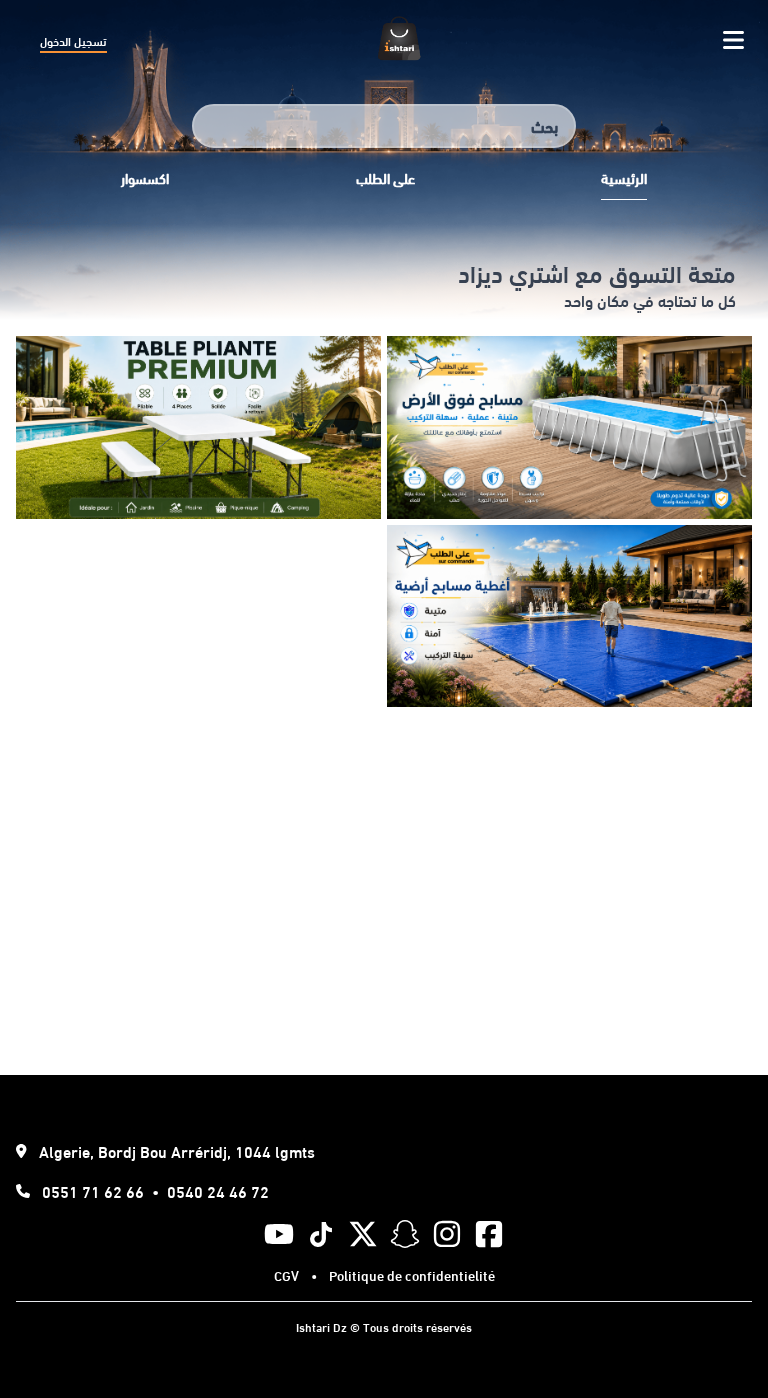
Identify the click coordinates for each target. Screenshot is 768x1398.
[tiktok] (321, 1234)
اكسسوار (145, 178)
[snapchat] (405, 1234)
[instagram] (447, 1234)
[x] (363, 1234)
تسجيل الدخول (73, 40)
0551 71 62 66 (93, 1191)
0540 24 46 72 (218, 1191)
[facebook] (489, 1234)
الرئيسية (624, 178)
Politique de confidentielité (412, 1275)
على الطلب (385, 178)
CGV (286, 1275)
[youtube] (279, 1234)
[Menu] (733, 40)
